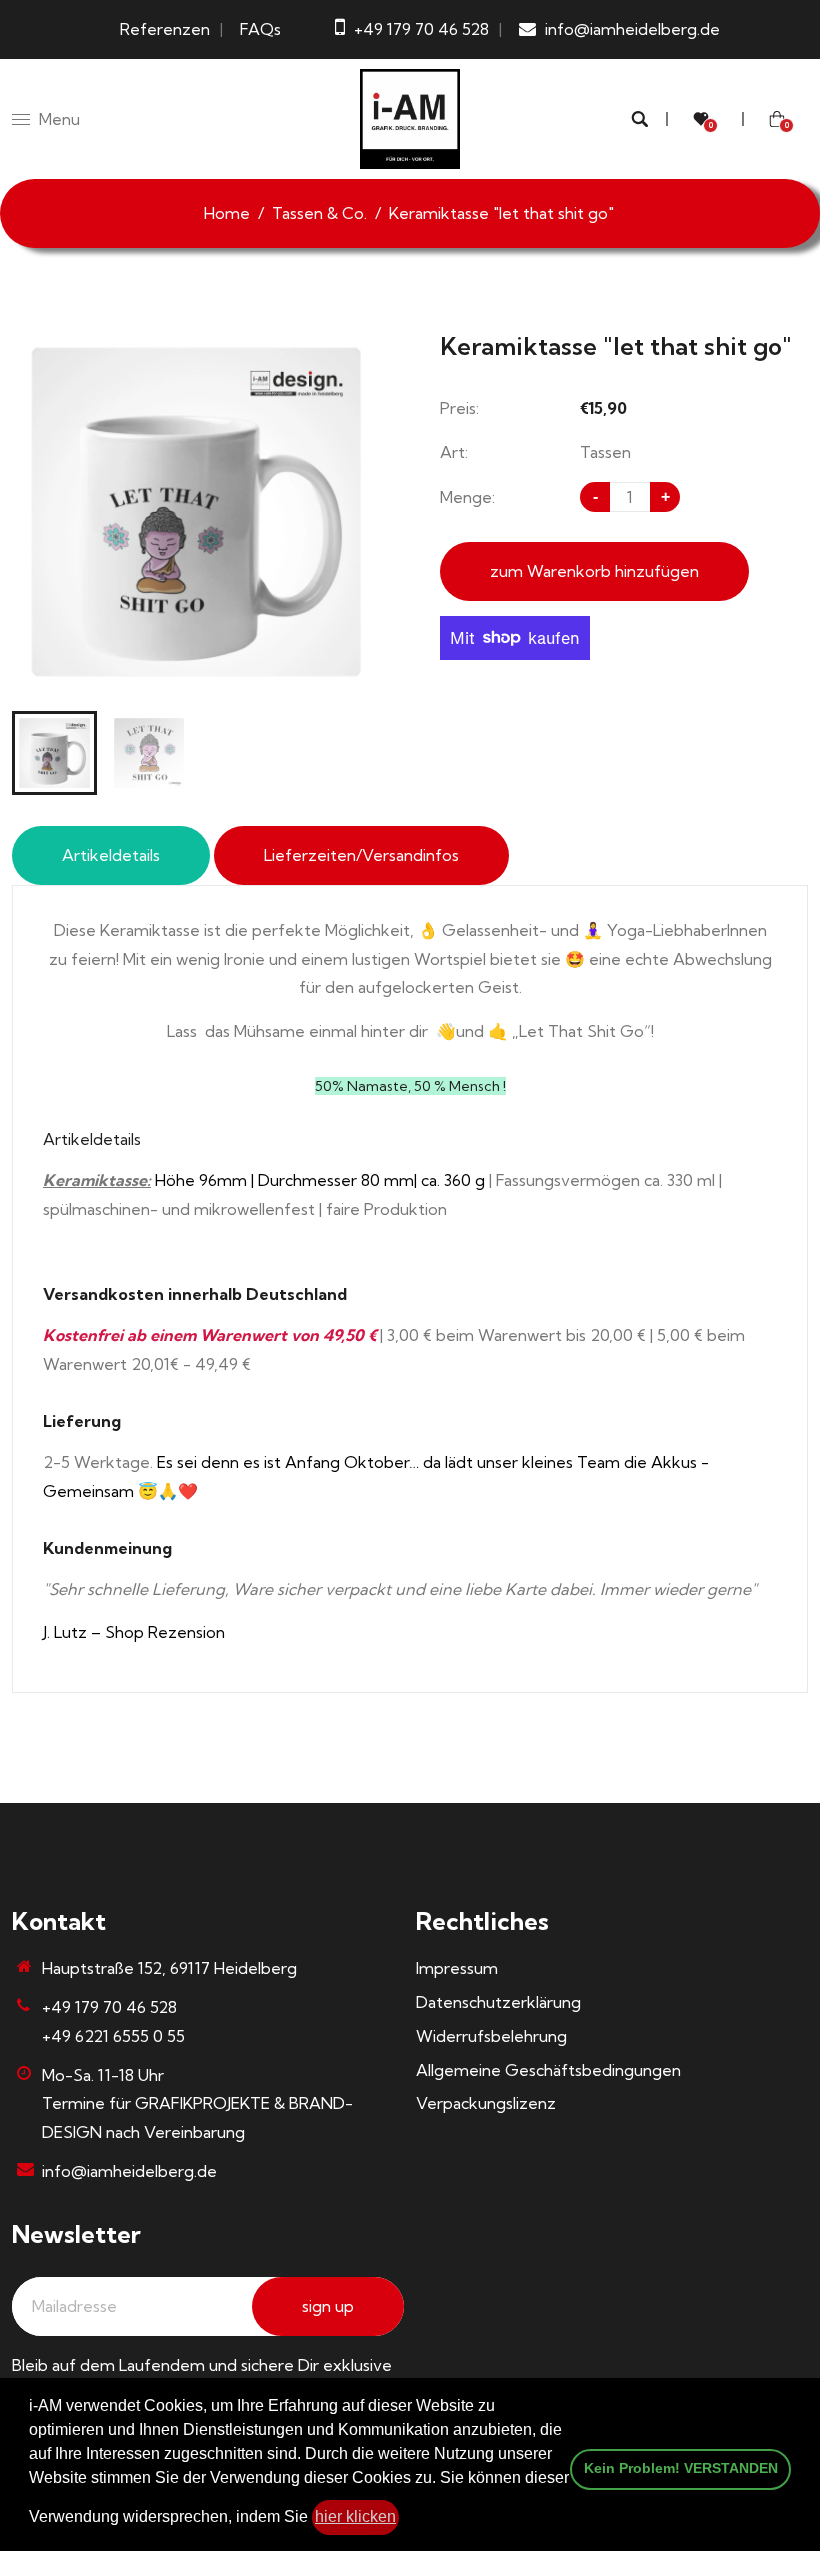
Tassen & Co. (319, 213)
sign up (328, 2306)
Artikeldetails (111, 855)
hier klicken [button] (355, 2516)
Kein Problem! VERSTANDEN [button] (681, 2468)
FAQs (260, 29)
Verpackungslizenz (486, 2103)
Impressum (457, 1968)
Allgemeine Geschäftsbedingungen (548, 2070)
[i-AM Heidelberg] (410, 117)
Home (227, 213)
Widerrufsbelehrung (491, 2036)
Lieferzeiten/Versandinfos (361, 855)
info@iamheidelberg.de (129, 2171)
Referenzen (165, 29)
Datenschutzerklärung (498, 2002)
